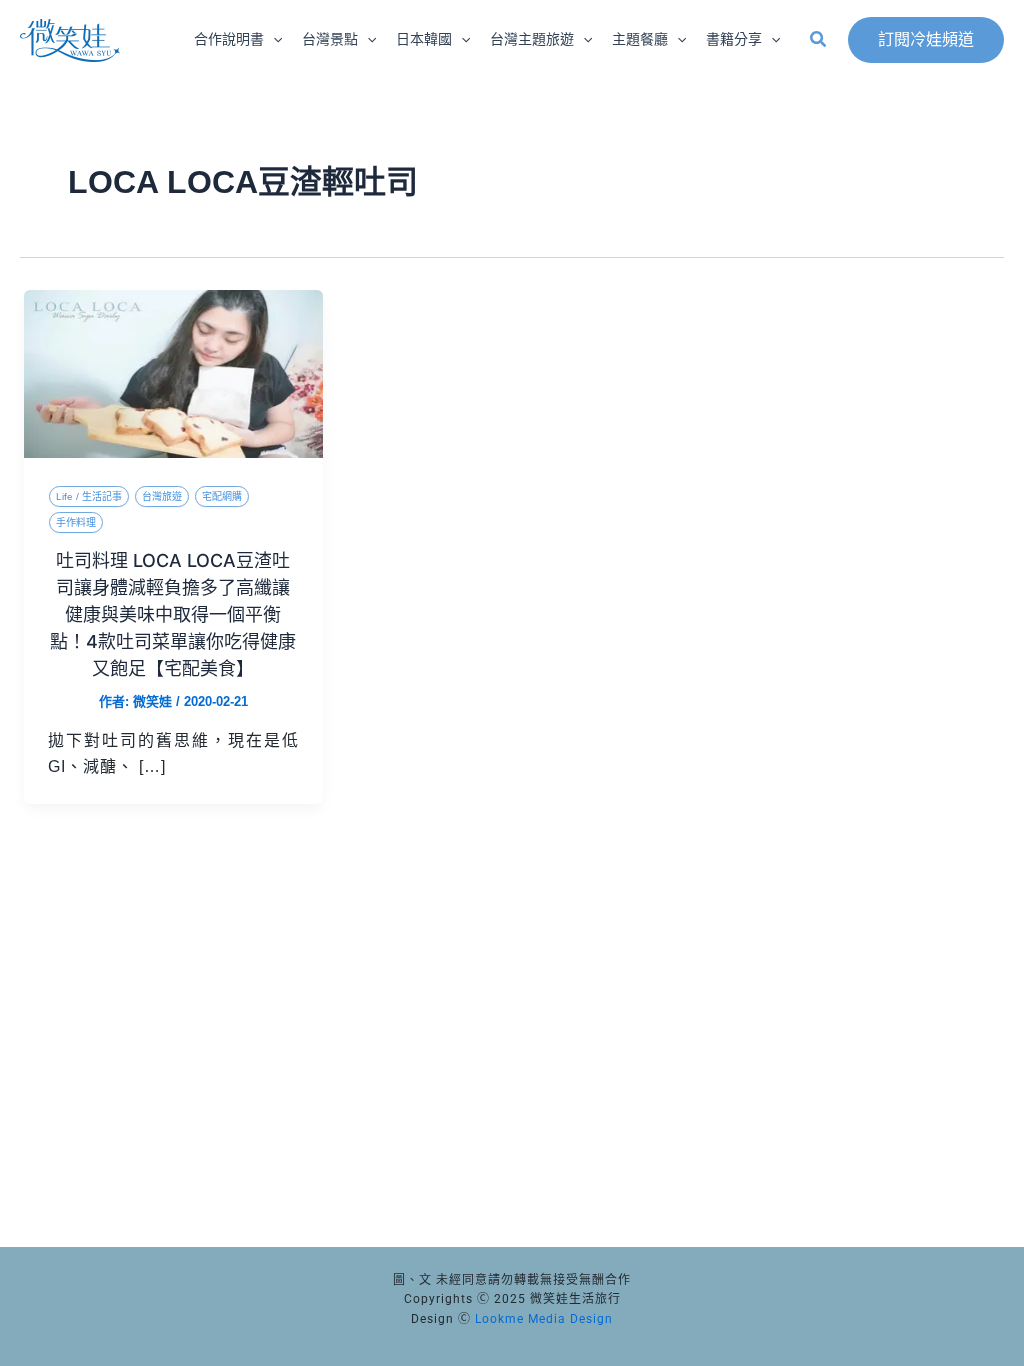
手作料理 (76, 522)
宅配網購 (222, 496)
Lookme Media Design (544, 1319)
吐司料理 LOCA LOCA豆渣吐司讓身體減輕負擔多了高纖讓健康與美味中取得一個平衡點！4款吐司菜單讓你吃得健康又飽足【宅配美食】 (173, 614)
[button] (273, 40)
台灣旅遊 (162, 496)
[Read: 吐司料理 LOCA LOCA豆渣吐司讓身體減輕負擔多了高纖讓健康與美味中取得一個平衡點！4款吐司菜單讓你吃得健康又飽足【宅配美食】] (173, 372)
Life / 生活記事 (89, 496)
